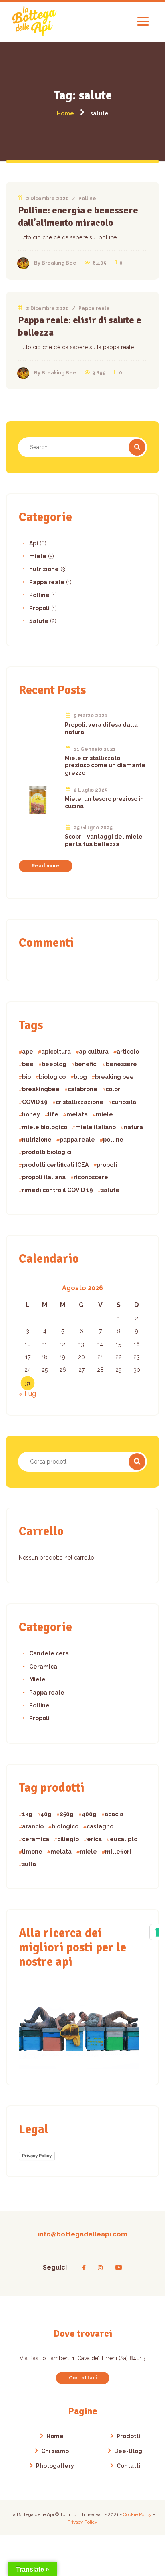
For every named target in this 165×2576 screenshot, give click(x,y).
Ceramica (43, 1667)
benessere (121, 1064)
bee (28, 1064)
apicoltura (56, 1052)
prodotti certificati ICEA (55, 1165)
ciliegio (68, 1839)
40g (46, 1814)
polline (113, 1140)
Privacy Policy (37, 2156)
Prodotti (128, 2436)
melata (77, 1114)
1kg (27, 1814)
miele (38, 556)
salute (110, 1190)
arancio (33, 1826)
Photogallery (55, 2466)
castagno (100, 1826)
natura (133, 1127)
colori (114, 1089)
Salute (39, 621)
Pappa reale (94, 308)
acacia (114, 1814)
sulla (29, 1864)
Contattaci (83, 2378)
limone (32, 1852)
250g (67, 1814)
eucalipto (124, 1839)
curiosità (124, 1102)
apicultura (94, 1052)
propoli (107, 1165)
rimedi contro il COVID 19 (57, 1190)
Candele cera (49, 1653)
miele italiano (96, 1127)
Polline (87, 199)
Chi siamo (55, 2451)
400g (89, 1814)
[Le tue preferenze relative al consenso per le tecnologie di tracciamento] (157, 1932)
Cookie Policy (138, 2514)
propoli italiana (44, 1177)
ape (28, 1052)
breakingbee (41, 1089)
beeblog (54, 1064)
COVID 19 (35, 1102)
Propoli (39, 608)
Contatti (128, 2466)
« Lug (27, 1394)
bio (26, 1077)
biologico (52, 1077)
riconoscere (91, 1177)
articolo (128, 1052)
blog (80, 1077)
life (53, 1114)
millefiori (118, 1852)
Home (55, 2436)
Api (34, 543)
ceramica (36, 1839)
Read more (46, 866)
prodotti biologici (47, 1152)
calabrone (82, 1089)
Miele (37, 1679)
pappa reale (77, 1140)
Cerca (137, 1462)
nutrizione (44, 569)
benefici (86, 1064)
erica (94, 1839)
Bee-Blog (128, 2451)
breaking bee (114, 1077)
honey (31, 1114)
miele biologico (45, 1127)
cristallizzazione (79, 1102)
